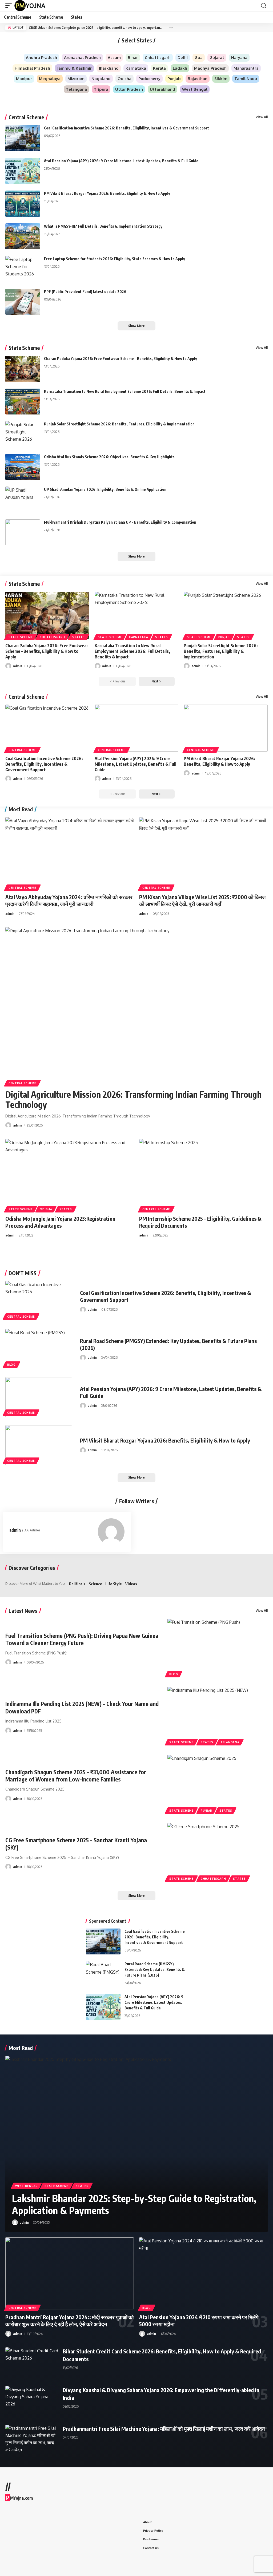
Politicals (77, 1584)
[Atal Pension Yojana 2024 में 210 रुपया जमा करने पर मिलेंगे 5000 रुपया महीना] (203, 2273)
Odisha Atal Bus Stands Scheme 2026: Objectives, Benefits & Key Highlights (109, 457)
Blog (11, 1365)
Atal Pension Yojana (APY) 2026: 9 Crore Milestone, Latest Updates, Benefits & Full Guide (121, 161)
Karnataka (138, 637)
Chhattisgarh (52, 637)
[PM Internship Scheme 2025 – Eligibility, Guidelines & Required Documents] (203, 1175)
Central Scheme (26, 117)
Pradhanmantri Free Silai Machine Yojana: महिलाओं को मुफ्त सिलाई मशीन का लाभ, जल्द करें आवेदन (164, 2429)
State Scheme (24, 348)
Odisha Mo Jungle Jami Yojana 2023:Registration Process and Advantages (60, 1222)
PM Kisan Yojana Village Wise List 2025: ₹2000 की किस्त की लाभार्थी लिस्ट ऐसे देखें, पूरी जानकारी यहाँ (202, 900)
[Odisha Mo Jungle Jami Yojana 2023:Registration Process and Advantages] (70, 1175)
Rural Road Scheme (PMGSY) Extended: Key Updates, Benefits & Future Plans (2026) (155, 1969)
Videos (131, 1584)
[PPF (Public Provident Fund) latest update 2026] (23, 302)
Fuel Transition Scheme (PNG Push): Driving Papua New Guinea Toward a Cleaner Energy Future (82, 1639)
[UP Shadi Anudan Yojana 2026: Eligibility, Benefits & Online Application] (23, 500)
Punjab (224, 637)
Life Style (114, 1584)
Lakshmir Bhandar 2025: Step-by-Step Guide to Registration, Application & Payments (134, 2204)
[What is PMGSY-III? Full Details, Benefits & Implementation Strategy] (23, 236)
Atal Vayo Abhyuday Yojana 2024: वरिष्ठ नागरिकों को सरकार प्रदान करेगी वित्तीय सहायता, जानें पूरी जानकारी (69, 900)
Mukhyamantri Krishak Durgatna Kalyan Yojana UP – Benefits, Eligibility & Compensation (120, 522)
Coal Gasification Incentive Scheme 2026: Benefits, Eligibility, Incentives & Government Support (127, 128)
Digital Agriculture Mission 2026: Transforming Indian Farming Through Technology (133, 1099)
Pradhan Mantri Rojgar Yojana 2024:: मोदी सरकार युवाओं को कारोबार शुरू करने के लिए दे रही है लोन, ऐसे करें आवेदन (70, 2320)
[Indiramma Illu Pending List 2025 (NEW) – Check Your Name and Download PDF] (218, 1717)
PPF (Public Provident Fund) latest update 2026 (85, 292)
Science (95, 1584)
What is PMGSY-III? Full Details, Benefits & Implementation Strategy (103, 226)
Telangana (230, 1742)
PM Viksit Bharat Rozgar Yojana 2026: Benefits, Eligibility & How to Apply (107, 193)
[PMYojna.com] (30, 6)
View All (262, 117)
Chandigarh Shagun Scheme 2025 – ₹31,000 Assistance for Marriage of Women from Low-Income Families (76, 1776)
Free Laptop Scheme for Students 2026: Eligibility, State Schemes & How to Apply (115, 259)
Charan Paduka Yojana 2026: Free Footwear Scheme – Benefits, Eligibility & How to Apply (121, 359)
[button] (10, 6)
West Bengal (26, 2186)
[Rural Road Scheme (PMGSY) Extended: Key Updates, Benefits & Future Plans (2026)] (39, 1349)
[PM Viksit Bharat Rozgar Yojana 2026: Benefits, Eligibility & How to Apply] (23, 204)
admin (18, 666)
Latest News (23, 1611)
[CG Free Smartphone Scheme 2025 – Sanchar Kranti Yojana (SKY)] (218, 1853)
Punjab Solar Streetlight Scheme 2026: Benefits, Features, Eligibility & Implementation (119, 424)
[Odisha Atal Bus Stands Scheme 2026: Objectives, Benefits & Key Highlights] (23, 467)
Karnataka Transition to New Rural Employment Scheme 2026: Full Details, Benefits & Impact (125, 391)
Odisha (46, 1209)
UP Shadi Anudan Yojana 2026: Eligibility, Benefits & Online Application (105, 489)
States (79, 637)
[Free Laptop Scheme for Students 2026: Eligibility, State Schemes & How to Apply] (23, 269)
